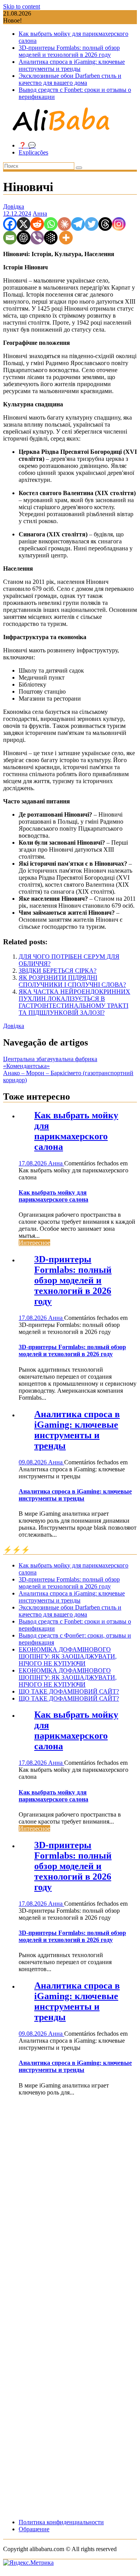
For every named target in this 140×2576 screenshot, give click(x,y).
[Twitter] (92, 224)
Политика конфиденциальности (61, 2522)
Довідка (14, 206)
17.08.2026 (33, 1163)
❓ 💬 (27, 145)
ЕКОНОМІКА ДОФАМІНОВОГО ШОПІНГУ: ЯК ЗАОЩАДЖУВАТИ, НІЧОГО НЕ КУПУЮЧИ (68, 1656)
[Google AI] (51, 238)
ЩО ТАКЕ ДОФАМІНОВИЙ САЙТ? (69, 1691)
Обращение (34, 2529)
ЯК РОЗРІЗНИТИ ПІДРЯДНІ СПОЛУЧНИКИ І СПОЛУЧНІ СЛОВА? (72, 981)
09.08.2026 (33, 1462)
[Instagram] (119, 224)
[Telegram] (78, 224)
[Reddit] (37, 224)
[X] (24, 224)
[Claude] (64, 224)
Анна (40, 213)
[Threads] (105, 224)
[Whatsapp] (51, 224)
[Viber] (37, 238)
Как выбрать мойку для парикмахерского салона (76, 1131)
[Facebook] (10, 224)
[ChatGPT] (24, 238)
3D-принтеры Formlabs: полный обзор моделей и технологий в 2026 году (69, 51)
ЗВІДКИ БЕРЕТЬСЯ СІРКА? (58, 971)
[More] (66, 238)
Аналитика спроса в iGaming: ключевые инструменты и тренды (72, 65)
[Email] (10, 238)
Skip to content (22, 6)
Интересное (34, 1243)
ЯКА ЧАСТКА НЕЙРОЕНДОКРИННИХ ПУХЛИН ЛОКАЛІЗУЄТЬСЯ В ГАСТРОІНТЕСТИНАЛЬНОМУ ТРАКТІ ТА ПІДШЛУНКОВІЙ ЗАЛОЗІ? (74, 1002)
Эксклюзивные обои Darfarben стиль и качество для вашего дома (70, 79)
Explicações (33, 152)
